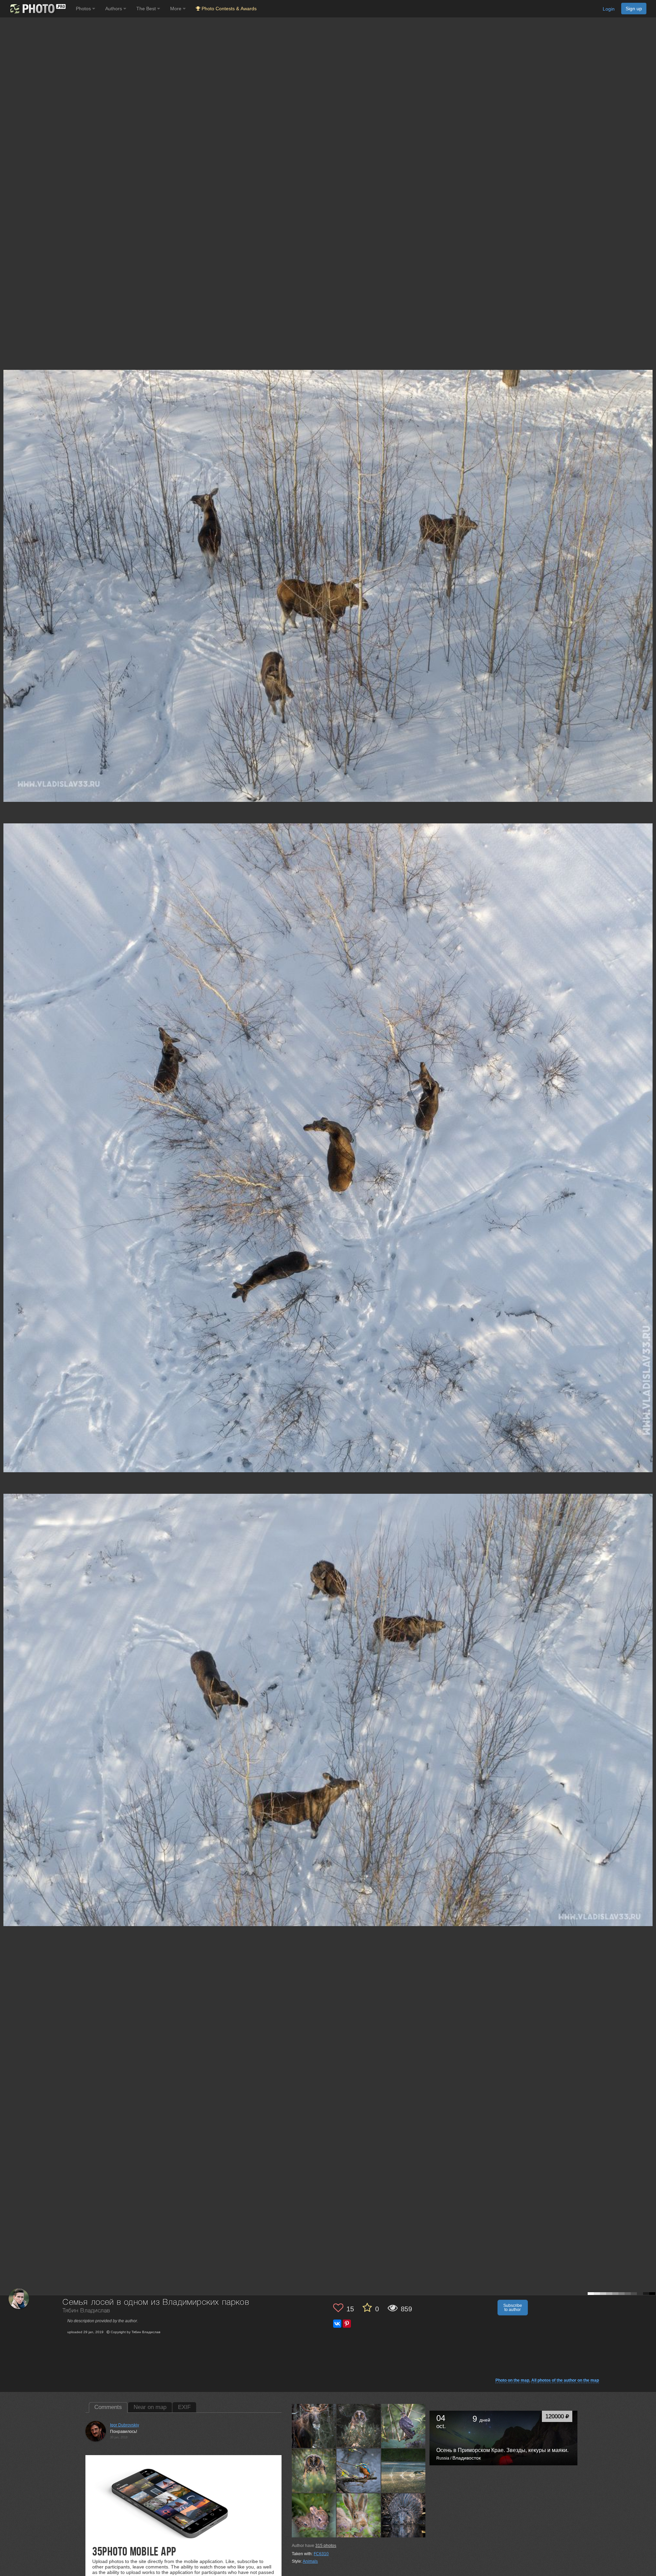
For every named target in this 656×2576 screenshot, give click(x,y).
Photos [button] (84, 9)
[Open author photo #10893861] (404, 2426)
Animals (310, 2561)
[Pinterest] (347, 2324)
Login (609, 9)
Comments (108, 2407)
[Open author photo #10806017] (359, 2470)
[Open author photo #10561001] (359, 2515)
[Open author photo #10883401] (314, 2470)
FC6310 (321, 2554)
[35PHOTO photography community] (37, 9)
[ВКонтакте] (337, 2324)
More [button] (176, 9)
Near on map (150, 2407)
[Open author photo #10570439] (314, 2515)
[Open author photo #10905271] (359, 2426)
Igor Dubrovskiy (125, 2425)
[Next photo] (649, 1118)
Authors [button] (114, 9)
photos (326, 2546)
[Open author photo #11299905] (314, 2426)
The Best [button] (147, 9)
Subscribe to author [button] (513, 2308)
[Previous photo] (6, 1118)
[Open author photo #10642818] (404, 2470)
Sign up (634, 9)
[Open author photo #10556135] (404, 2515)
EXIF (184, 2407)
